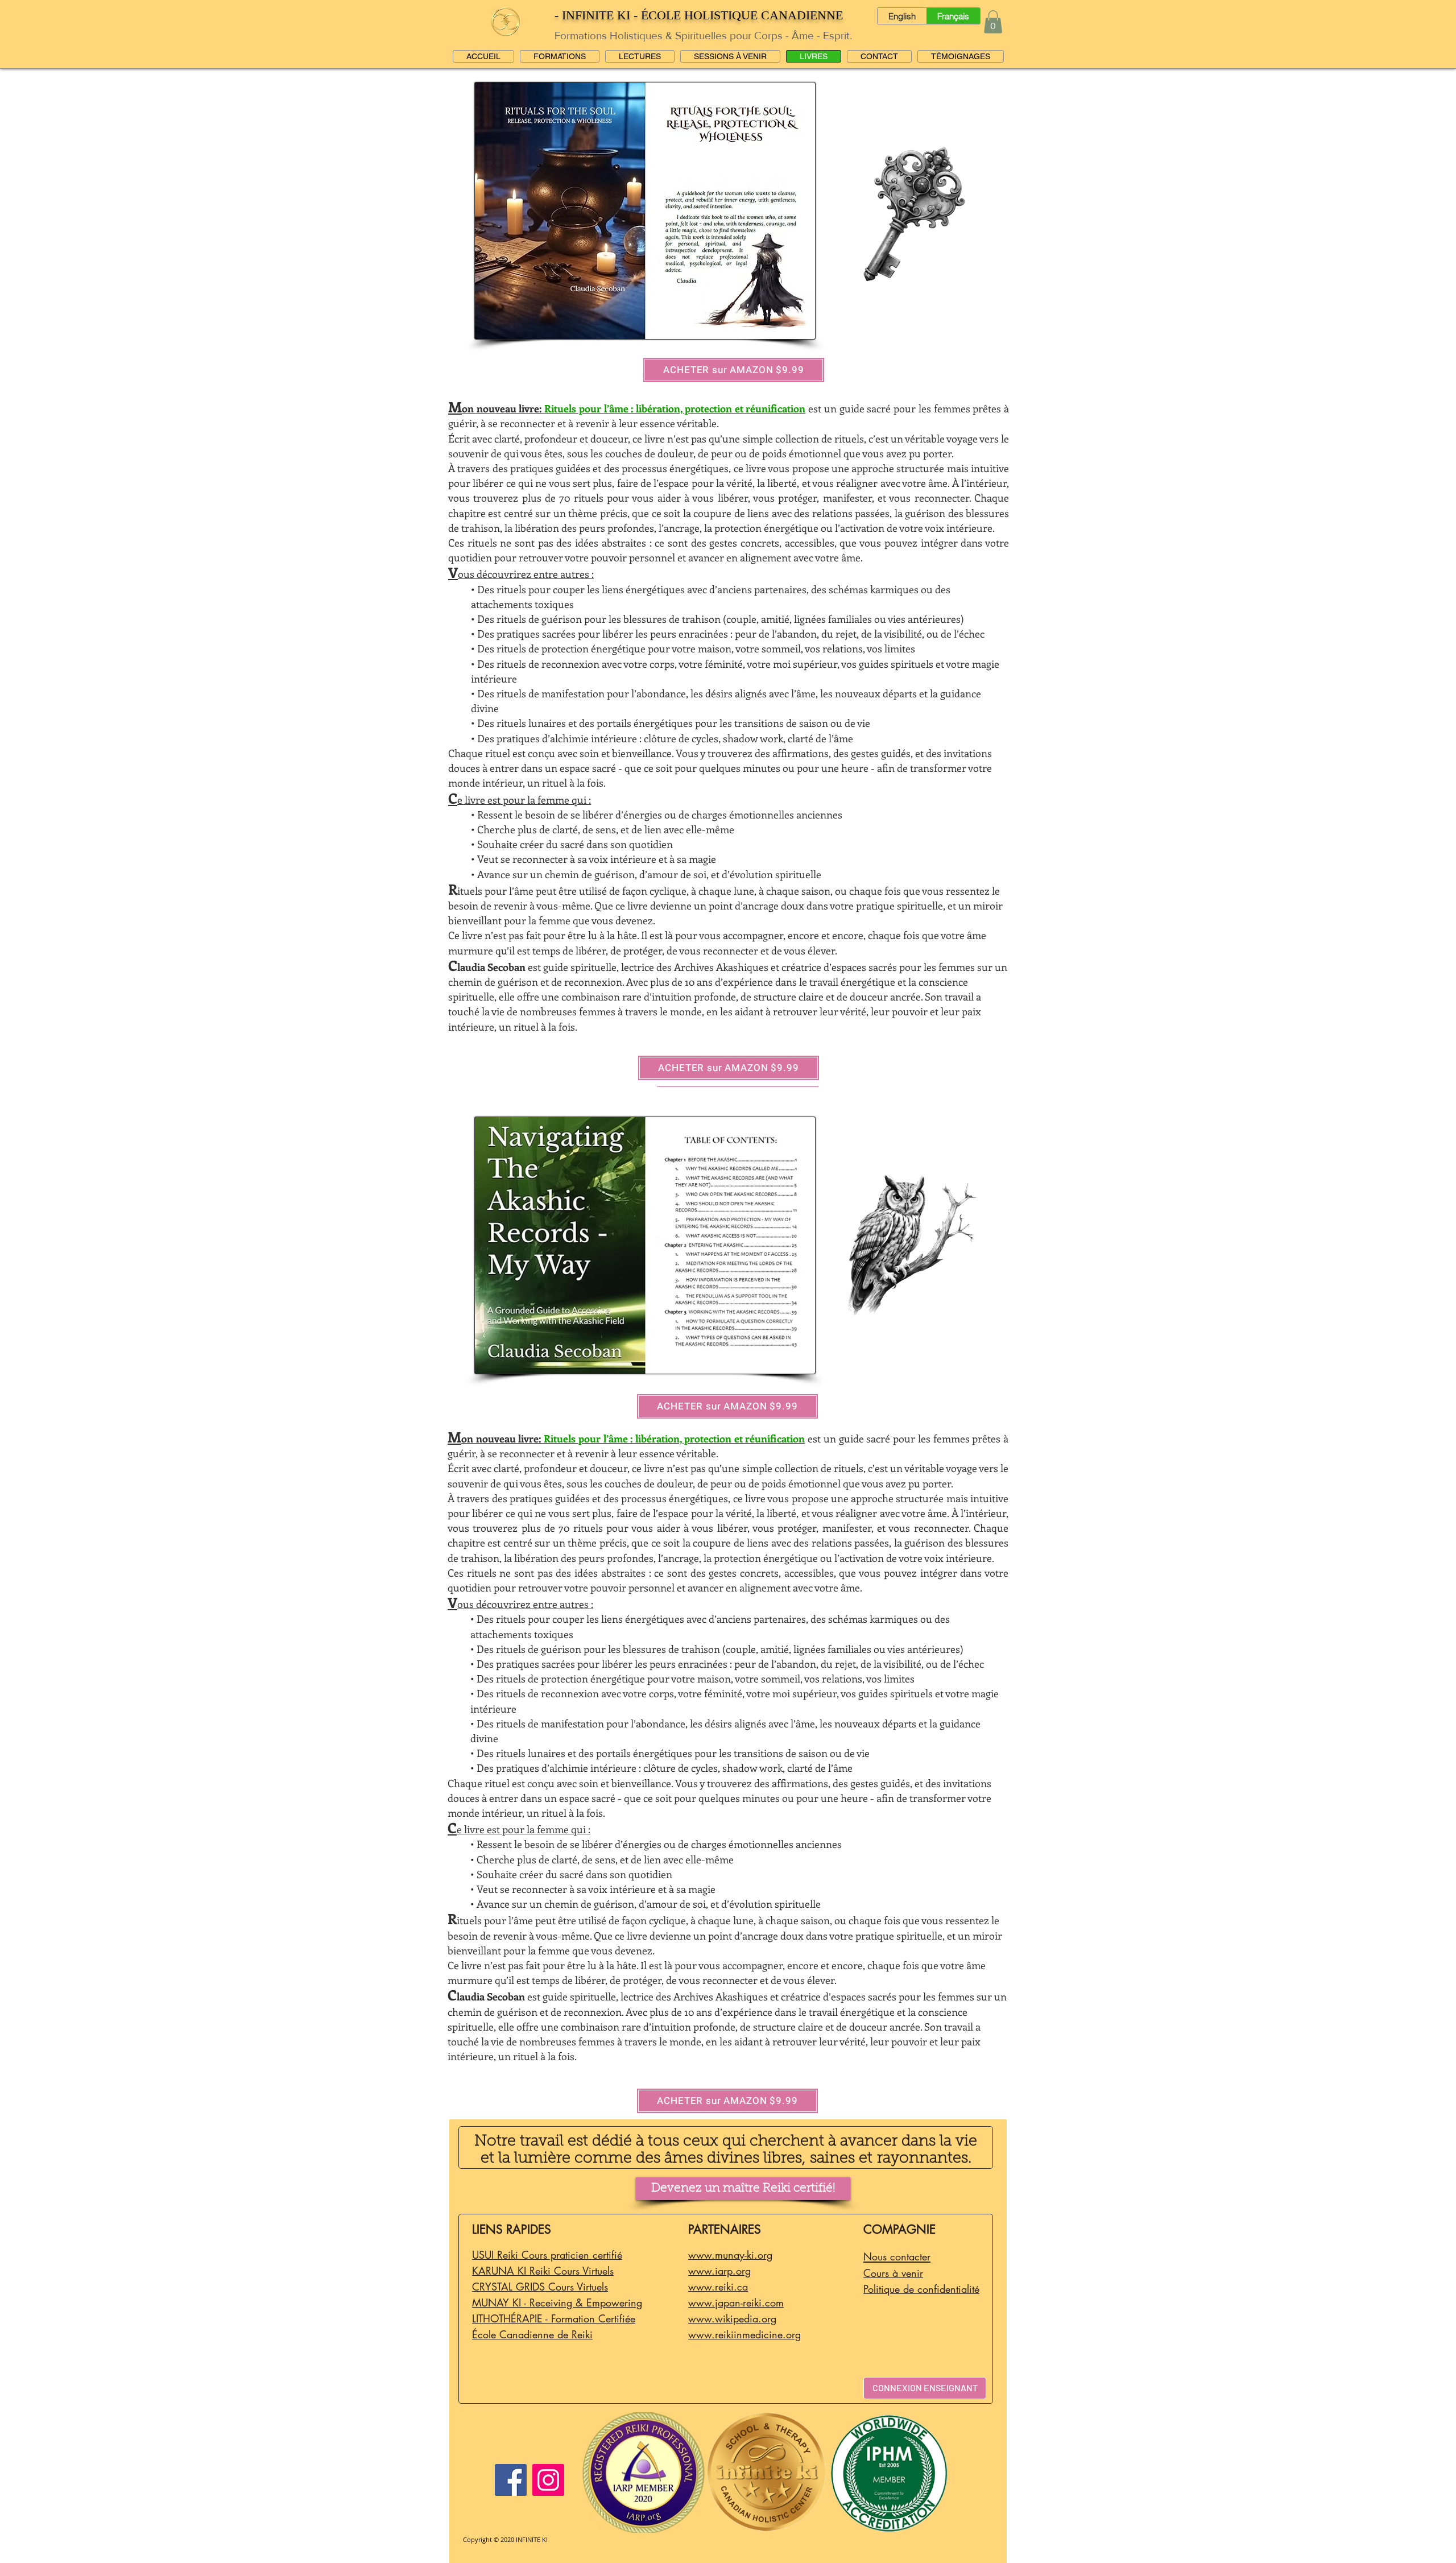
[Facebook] (511, 2480)
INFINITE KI (532, 2539)
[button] (993, 22)
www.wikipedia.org (732, 2318)
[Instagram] (548, 2480)
